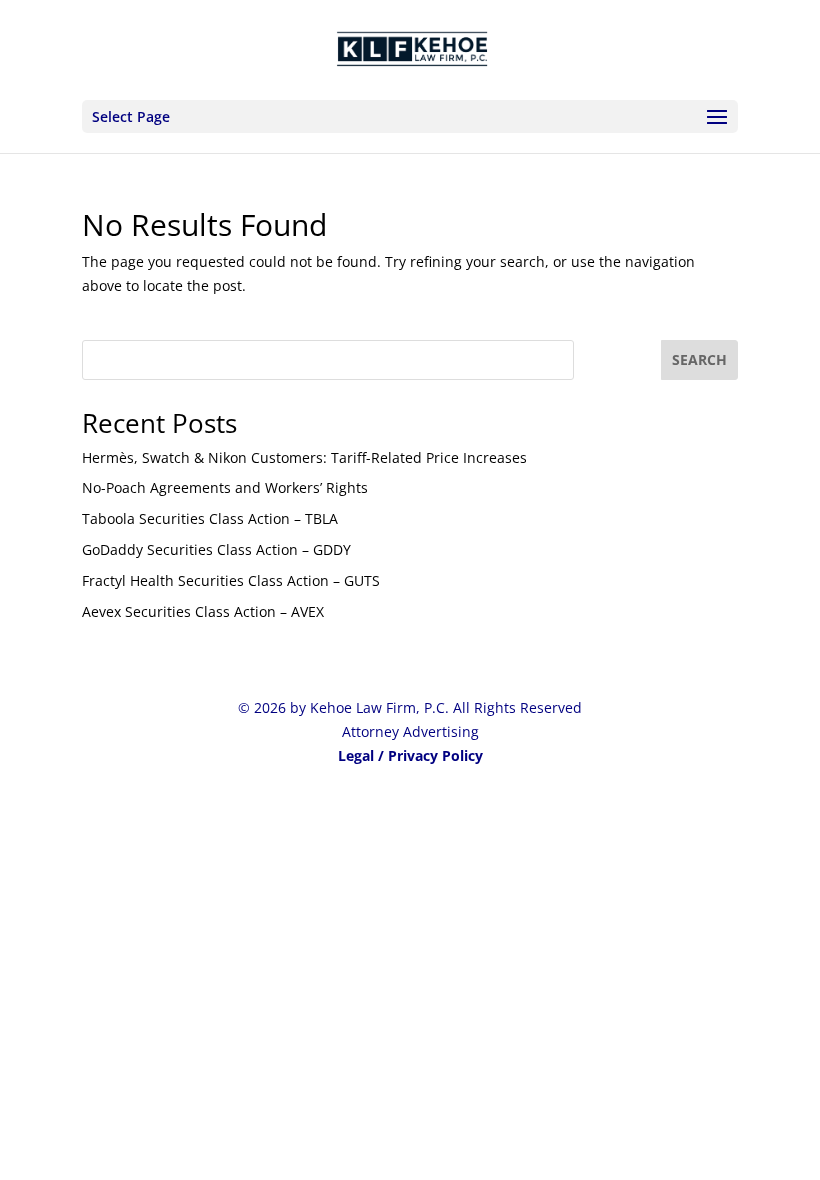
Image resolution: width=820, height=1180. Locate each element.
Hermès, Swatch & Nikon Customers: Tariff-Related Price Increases (304, 457)
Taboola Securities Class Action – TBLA (210, 518)
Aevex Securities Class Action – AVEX (203, 611)
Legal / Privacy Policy (410, 755)
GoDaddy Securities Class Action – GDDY (216, 549)
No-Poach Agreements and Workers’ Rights (225, 487)
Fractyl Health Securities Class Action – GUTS (231, 580)
